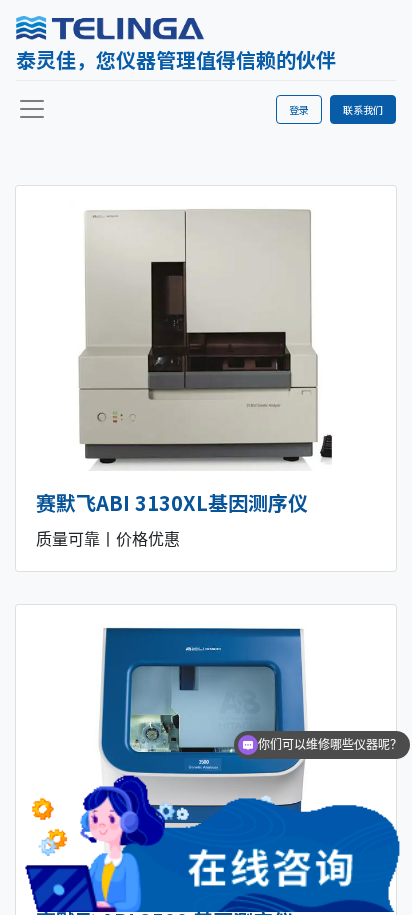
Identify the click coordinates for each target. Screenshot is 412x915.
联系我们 (363, 109)
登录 (299, 109)
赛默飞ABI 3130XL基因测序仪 (172, 502)
